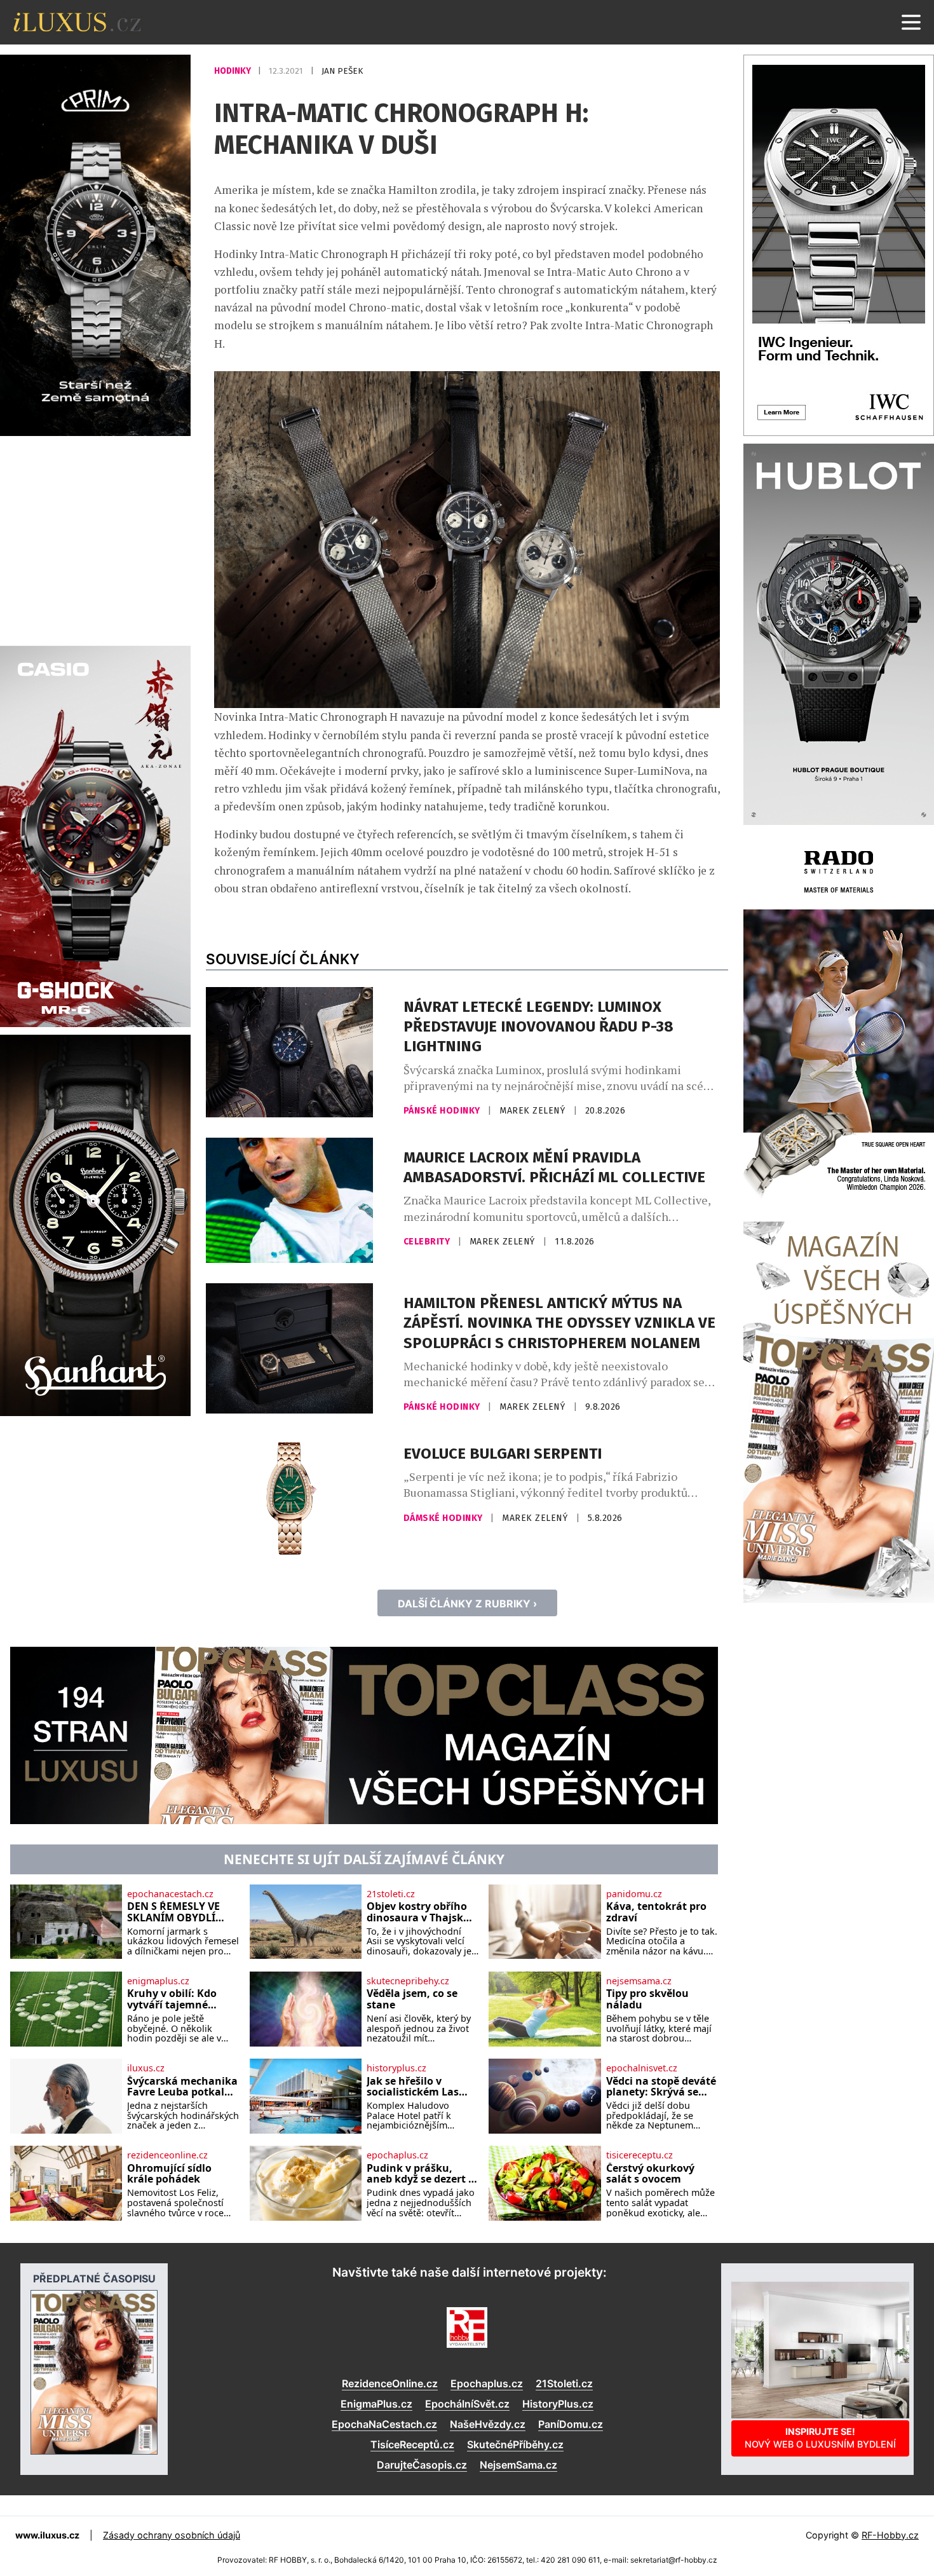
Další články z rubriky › (467, 1604)
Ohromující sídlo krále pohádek (169, 2174)
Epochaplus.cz (487, 2383)
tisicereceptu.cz (640, 2155)
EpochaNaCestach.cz (384, 2424)
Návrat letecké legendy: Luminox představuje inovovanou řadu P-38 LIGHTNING (538, 1026)
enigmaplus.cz (158, 1981)
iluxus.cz (146, 2068)
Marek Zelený (534, 1111)
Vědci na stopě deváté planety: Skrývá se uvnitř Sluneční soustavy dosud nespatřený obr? (661, 2087)
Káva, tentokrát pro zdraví (656, 1912)
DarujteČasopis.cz (422, 2465)
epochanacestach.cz (170, 1894)
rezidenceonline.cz (167, 2155)
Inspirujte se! (820, 2438)
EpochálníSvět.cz (467, 2404)
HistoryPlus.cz (558, 2404)
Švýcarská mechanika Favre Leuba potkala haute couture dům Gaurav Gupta (182, 2087)
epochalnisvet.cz (642, 2068)
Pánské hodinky (443, 1111)
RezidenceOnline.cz (390, 2383)
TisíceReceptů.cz (412, 2444)
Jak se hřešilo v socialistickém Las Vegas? (413, 2087)
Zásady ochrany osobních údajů (172, 2535)
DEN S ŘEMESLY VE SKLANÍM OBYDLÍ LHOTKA (173, 1912)
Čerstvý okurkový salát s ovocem (650, 2174)
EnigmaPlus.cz (376, 2404)
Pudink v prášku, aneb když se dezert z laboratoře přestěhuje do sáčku (422, 2174)
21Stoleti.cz (564, 2383)
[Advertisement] (95, 539)
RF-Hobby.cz (890, 2535)
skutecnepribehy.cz (408, 1981)
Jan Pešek (342, 71)
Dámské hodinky (444, 1518)
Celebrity (428, 1242)
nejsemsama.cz (639, 1981)
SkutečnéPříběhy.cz (515, 2444)
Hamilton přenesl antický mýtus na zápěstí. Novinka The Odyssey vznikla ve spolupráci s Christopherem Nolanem (559, 1323)
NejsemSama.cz (518, 2465)
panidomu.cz (634, 1894)
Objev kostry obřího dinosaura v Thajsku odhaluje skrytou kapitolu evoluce (418, 1912)
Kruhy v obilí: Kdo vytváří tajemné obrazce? (172, 1999)
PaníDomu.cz (571, 2424)
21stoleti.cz (391, 1894)
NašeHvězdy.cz (488, 2424)
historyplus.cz (396, 2068)
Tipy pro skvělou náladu (647, 1999)
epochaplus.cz (397, 2155)
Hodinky (233, 71)
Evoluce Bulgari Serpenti (503, 1454)
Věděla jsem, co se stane (412, 1999)
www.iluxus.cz (47, 2535)
